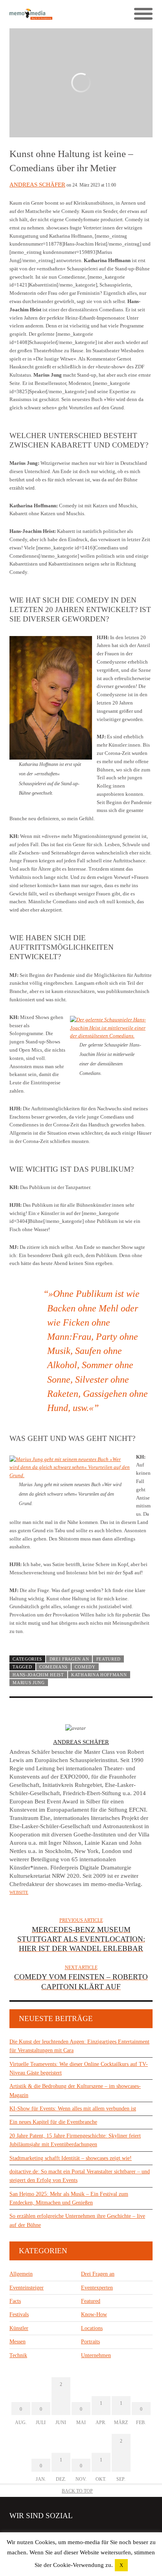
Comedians (53, 1667)
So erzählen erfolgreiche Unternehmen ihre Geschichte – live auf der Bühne (77, 2220)
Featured (109, 1659)
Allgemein (21, 2274)
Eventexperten (97, 2288)
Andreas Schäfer (37, 185)
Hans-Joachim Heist (38, 1675)
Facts (15, 2301)
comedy (85, 1667)
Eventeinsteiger (27, 2288)
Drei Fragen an (69, 1659)
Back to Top (77, 2491)
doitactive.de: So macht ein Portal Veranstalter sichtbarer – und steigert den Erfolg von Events (80, 2176)
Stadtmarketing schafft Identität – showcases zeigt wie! (71, 2158)
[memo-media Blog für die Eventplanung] (45, 14)
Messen (17, 2342)
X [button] (121, 2565)
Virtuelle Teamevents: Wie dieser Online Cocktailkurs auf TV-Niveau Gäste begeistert (79, 2068)
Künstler (19, 2328)
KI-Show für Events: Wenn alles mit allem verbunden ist (73, 2109)
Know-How (94, 2314)
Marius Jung (29, 1683)
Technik (18, 2355)
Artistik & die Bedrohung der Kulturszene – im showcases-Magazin (75, 2091)
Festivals (19, 2314)
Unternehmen (96, 2355)
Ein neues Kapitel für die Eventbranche (53, 2122)
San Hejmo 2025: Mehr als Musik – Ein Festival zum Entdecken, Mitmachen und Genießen (69, 2198)
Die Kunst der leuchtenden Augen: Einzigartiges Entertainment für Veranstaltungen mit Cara (79, 2046)
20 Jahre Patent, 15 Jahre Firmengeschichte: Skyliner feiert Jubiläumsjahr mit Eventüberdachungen (75, 2140)
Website (19, 1892)
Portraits (90, 2342)
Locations (92, 2328)
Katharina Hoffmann (99, 1675)
